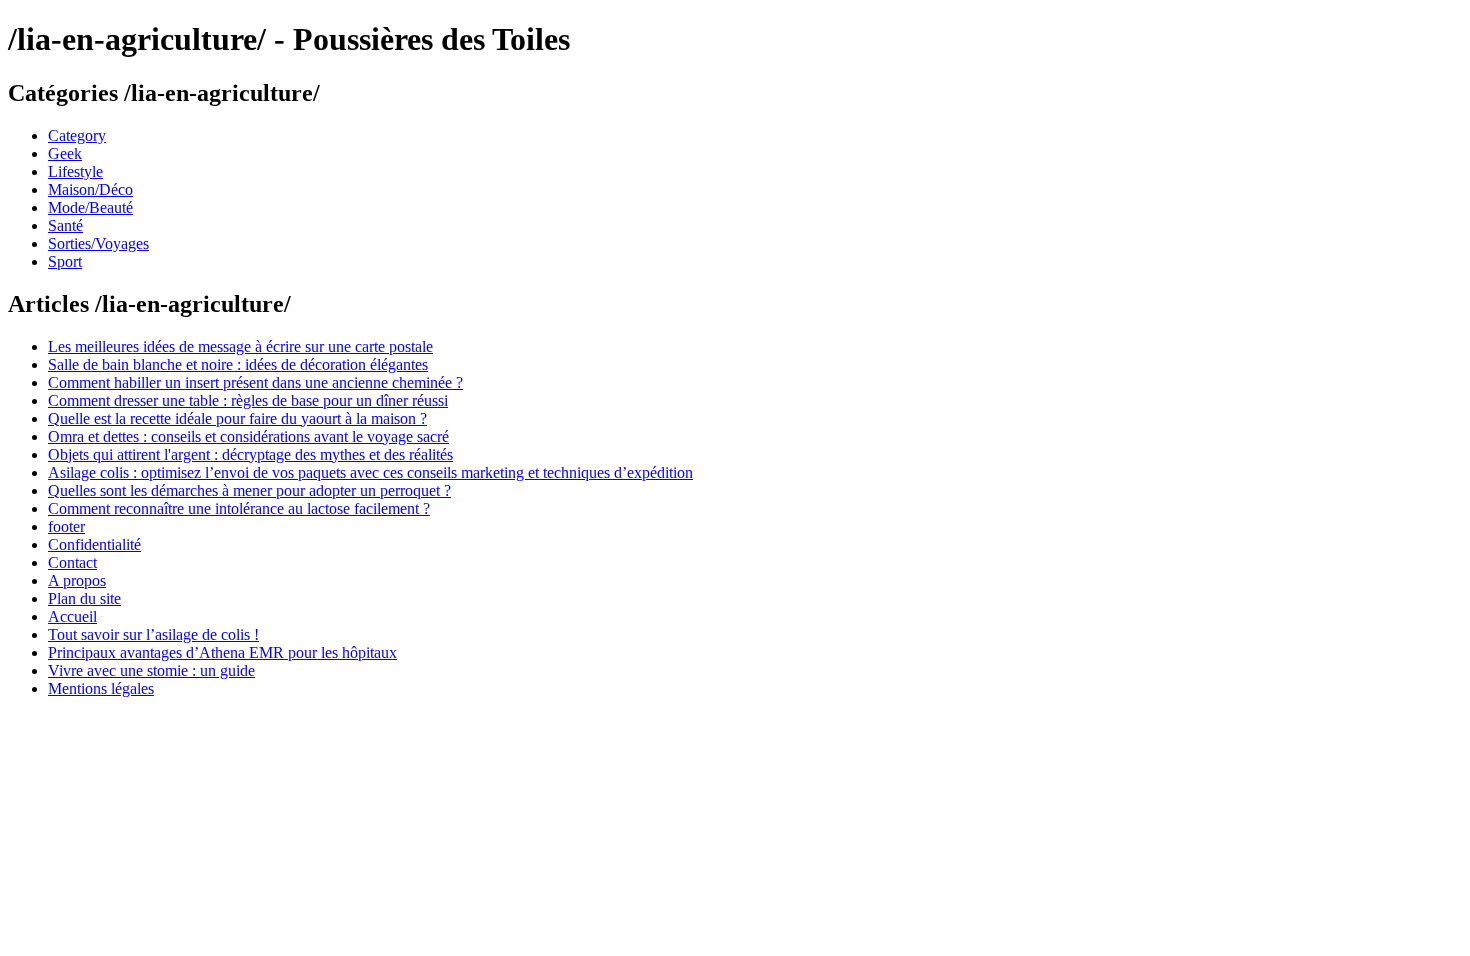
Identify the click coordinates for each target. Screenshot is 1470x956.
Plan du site (84, 598)
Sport (65, 261)
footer (66, 526)
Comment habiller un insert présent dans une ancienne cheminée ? (255, 382)
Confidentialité (94, 544)
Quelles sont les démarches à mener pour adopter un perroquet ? (249, 490)
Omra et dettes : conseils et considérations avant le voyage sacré (248, 436)
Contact (72, 562)
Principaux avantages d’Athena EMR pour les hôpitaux (222, 652)
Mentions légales (101, 688)
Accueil (72, 616)
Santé (65, 225)
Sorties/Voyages (98, 243)
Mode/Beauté (90, 207)
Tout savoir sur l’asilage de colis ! (153, 634)
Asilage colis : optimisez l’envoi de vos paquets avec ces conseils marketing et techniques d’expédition (370, 472)
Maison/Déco (90, 189)
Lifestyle (75, 171)
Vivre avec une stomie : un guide (151, 670)
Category (77, 135)
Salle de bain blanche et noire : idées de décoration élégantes (238, 364)
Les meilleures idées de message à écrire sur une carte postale (240, 346)
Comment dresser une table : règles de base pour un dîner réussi (248, 400)
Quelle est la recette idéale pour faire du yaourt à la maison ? (237, 418)
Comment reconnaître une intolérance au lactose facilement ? (239, 508)
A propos (77, 580)
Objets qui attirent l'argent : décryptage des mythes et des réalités (250, 454)
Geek (65, 153)
